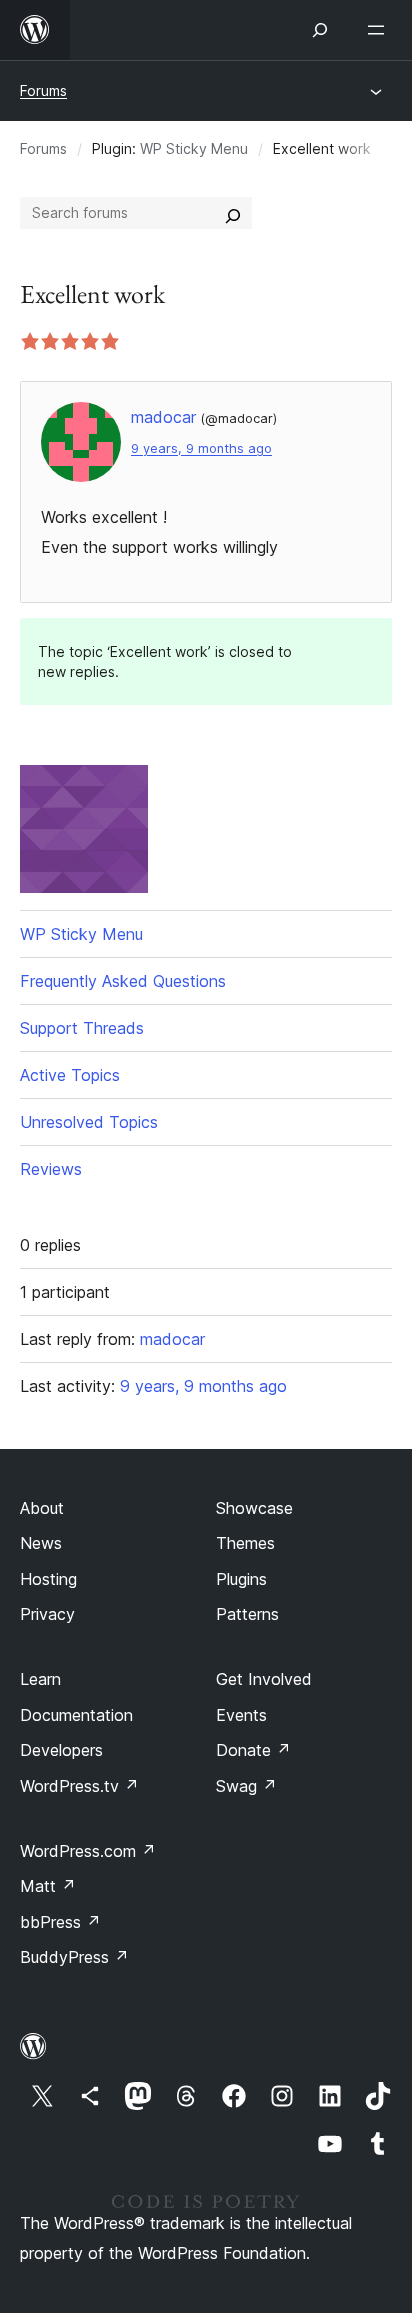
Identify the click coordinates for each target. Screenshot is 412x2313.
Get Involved (264, 1679)
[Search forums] (233, 213)
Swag (246, 1786)
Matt (48, 1886)
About (42, 1508)
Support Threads (82, 1028)
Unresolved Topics (89, 1122)
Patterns (247, 1614)
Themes (245, 1543)
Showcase (254, 1508)
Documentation (76, 1715)
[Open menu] (380, 30)
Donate (253, 1750)
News (41, 1543)
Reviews (51, 1169)
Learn (40, 1679)
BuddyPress (74, 1957)
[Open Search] (320, 30)
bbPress (60, 1922)
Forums (43, 90)
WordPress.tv (79, 1786)
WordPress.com (88, 1851)
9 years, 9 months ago (201, 448)
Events (241, 1715)
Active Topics (70, 1075)
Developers (61, 1750)
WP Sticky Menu (194, 148)
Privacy (47, 1614)
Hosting (48, 1579)
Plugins (241, 1579)
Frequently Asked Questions (123, 981)
